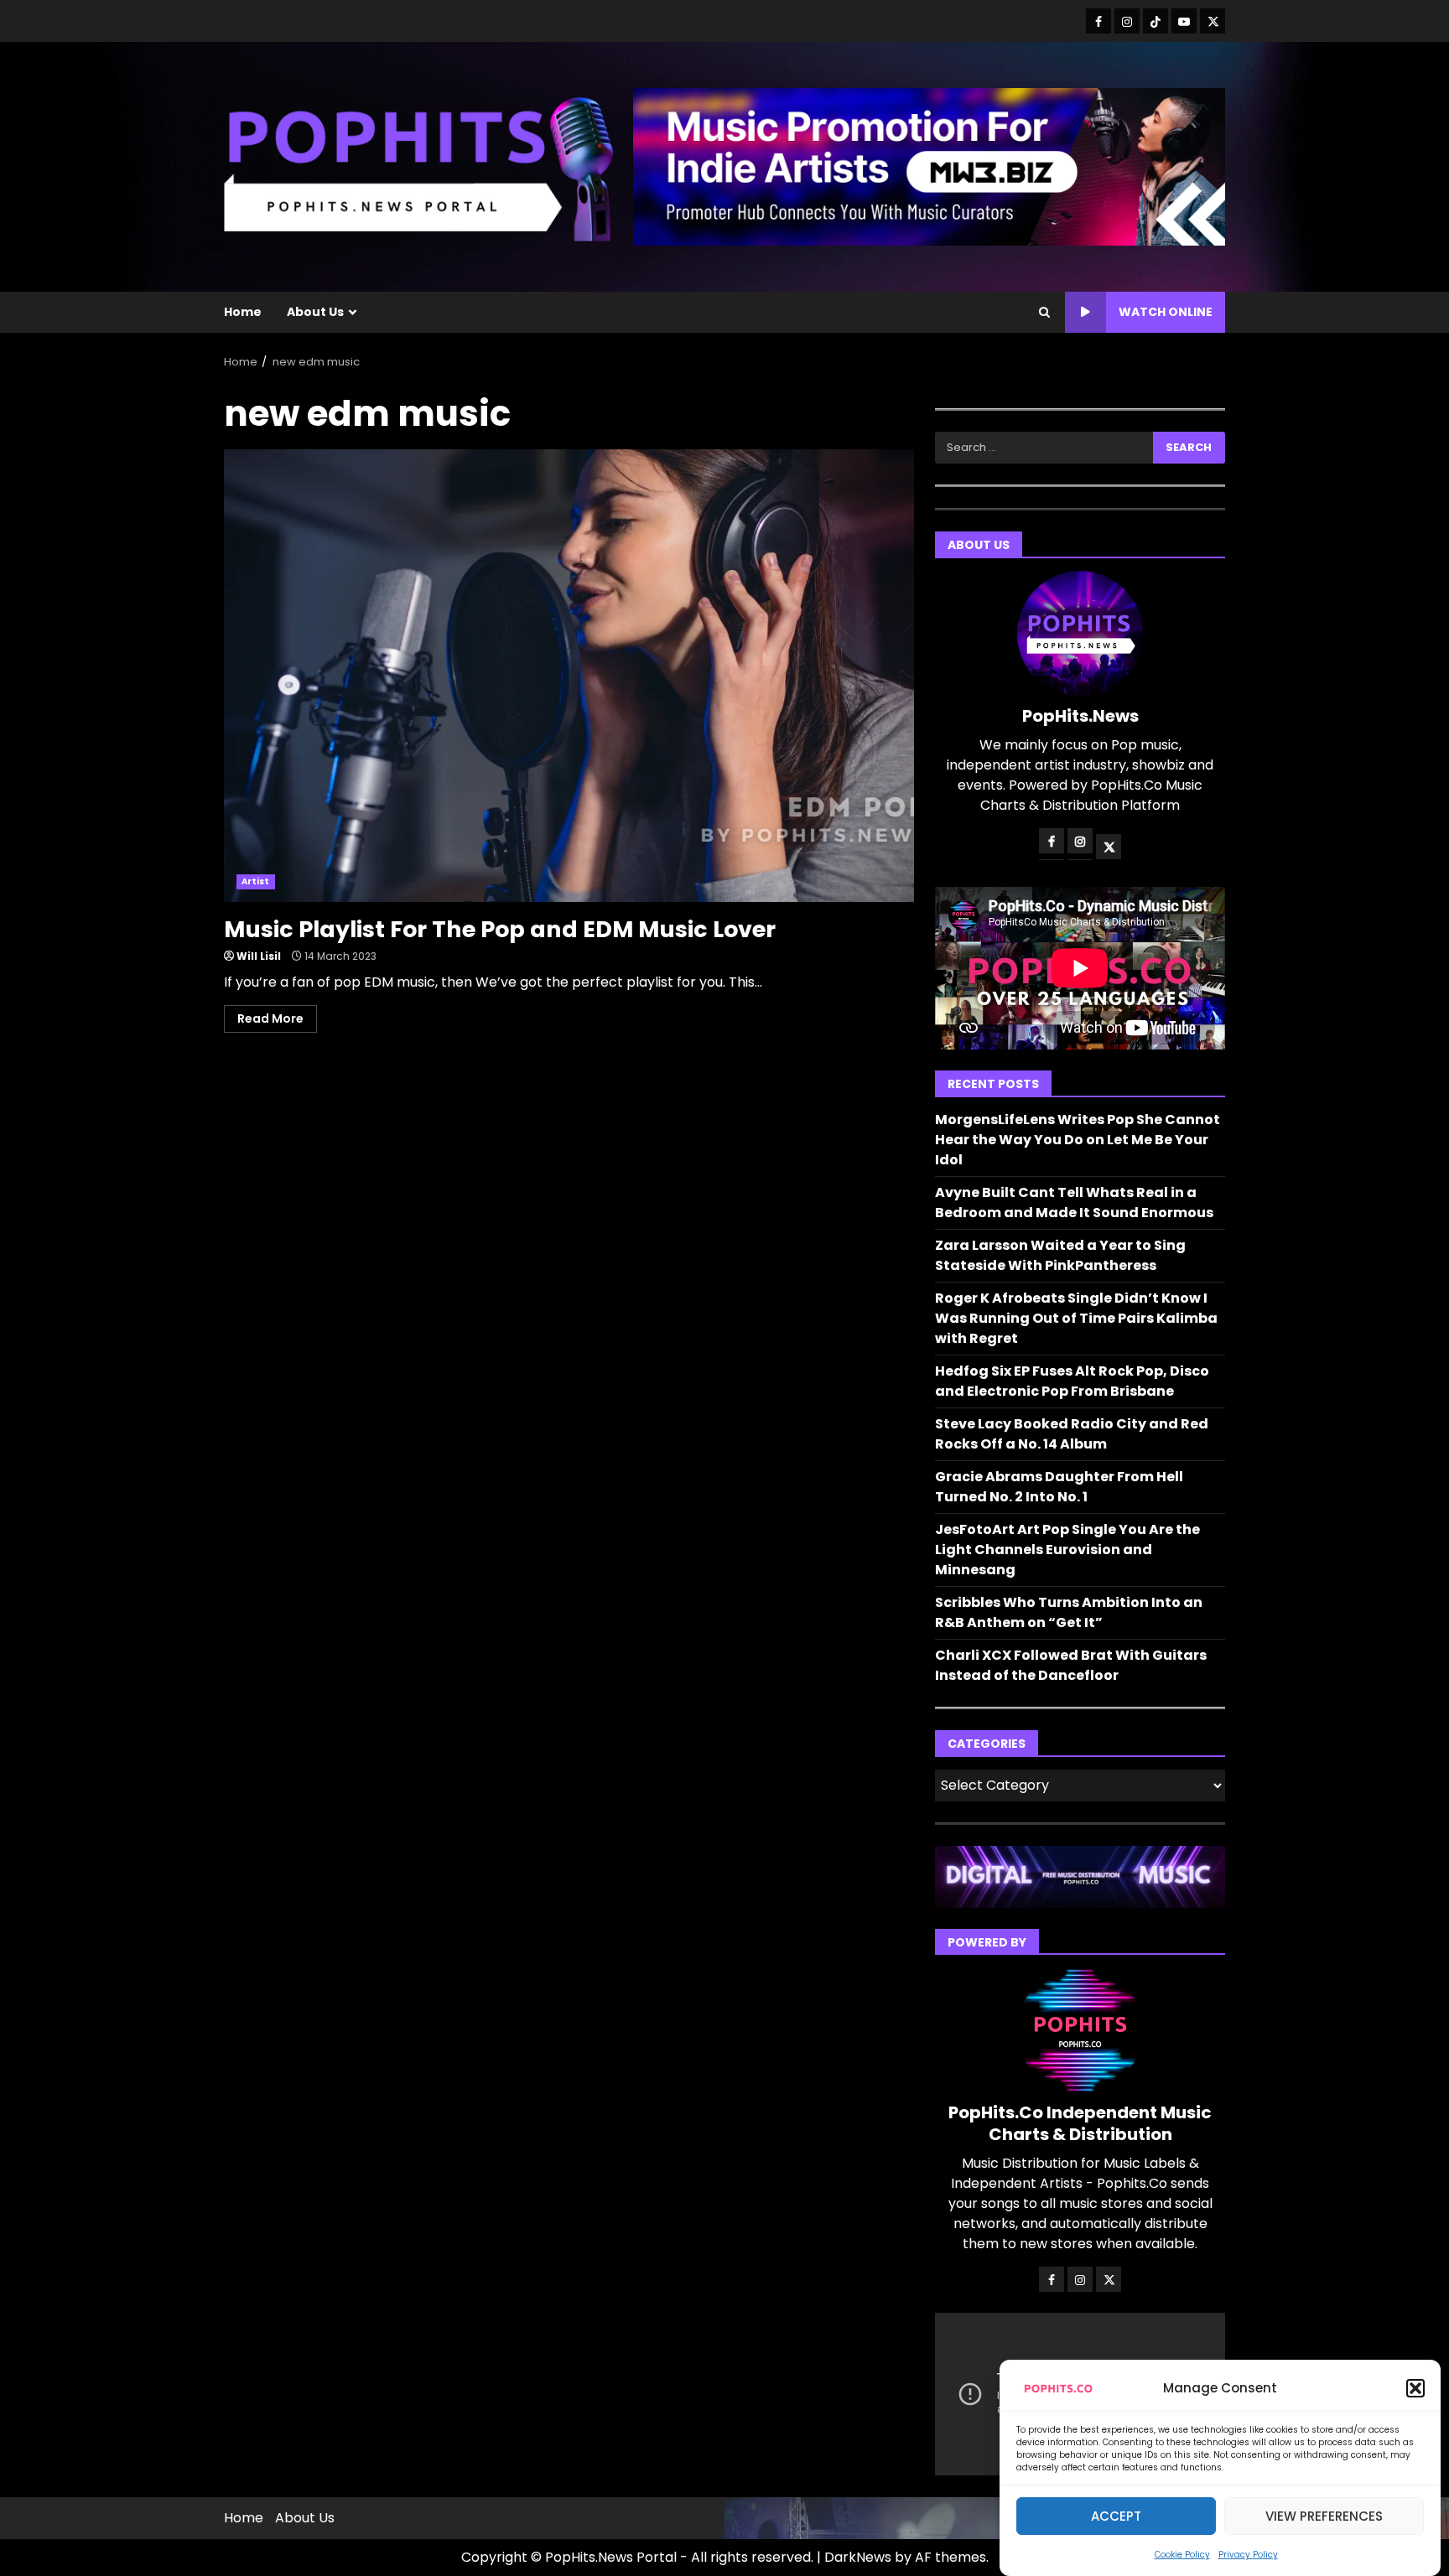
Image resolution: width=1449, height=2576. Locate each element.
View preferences (1324, 2516)
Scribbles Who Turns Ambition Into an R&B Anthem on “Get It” (1069, 1612)
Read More (270, 1018)
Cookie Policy (1182, 2555)
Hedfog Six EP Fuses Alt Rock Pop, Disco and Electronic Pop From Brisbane (1072, 1381)
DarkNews (858, 2557)
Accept (1116, 2516)
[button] (1415, 2388)
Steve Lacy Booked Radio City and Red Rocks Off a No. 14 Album (1072, 1434)
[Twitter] (1213, 21)
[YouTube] (1184, 21)
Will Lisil (259, 956)
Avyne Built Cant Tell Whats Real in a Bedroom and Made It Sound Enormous (1074, 1202)
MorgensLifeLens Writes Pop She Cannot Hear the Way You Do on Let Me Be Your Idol (1078, 1140)
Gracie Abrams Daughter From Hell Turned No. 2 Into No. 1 (1059, 1487)
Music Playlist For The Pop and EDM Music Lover (569, 676)
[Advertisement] (929, 166)
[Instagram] (1127, 21)
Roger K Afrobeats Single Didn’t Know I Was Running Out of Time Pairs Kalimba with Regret (1076, 1318)
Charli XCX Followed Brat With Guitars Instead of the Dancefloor (1071, 1665)
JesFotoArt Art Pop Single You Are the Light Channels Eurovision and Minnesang (1067, 1550)
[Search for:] (1044, 448)
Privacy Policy (1248, 2555)
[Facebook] (1098, 21)
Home (243, 312)
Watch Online (1166, 312)
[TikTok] (1156, 21)
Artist (256, 881)
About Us (315, 312)
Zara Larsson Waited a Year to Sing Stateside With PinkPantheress (1060, 1255)
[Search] (1044, 313)
